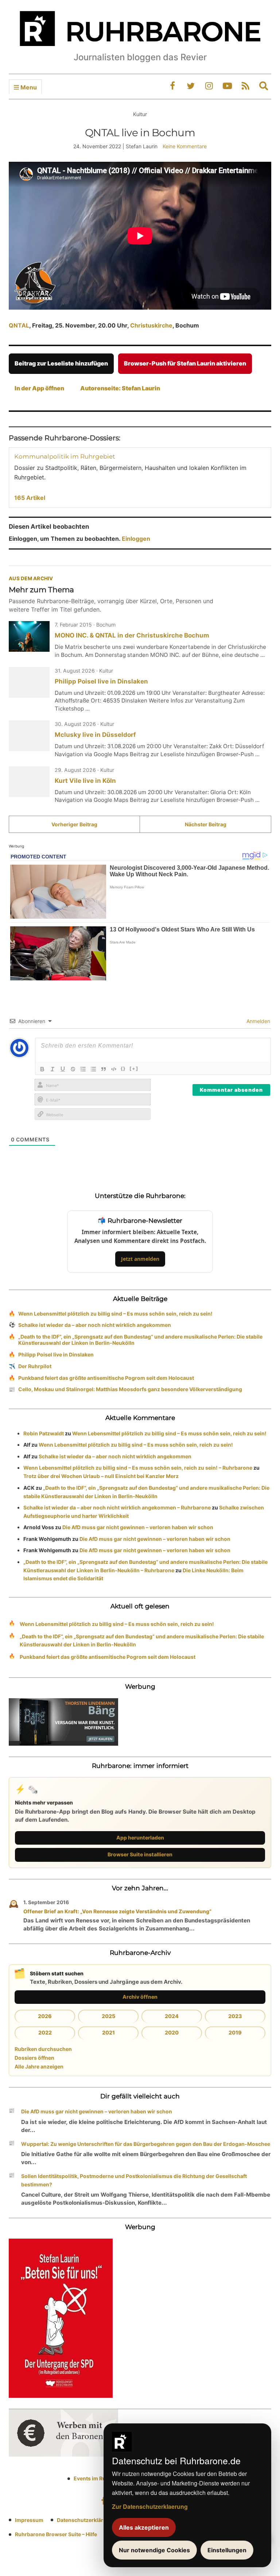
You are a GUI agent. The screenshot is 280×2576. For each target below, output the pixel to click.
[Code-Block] (114, 1069)
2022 (45, 2033)
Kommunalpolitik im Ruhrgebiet (65, 456)
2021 (108, 2033)
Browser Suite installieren (140, 1854)
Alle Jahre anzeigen (39, 2066)
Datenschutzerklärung (85, 2520)
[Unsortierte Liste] (93, 1069)
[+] (134, 1068)
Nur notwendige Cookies (154, 2550)
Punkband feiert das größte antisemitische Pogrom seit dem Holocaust (106, 1378)
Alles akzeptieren (144, 2527)
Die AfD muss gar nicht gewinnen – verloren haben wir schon (138, 1527)
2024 (172, 2016)
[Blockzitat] (104, 1069)
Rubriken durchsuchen (43, 2049)
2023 (235, 2016)
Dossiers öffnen (34, 2058)
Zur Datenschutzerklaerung (150, 2506)
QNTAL (19, 325)
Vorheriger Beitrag (74, 824)
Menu (28, 87)
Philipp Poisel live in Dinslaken (101, 681)
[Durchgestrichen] (73, 1069)
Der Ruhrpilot (35, 1366)
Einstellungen (227, 2550)
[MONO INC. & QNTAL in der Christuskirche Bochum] (29, 636)
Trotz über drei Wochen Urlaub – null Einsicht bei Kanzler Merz (101, 1476)
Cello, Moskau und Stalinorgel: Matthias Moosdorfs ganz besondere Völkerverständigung (130, 1389)
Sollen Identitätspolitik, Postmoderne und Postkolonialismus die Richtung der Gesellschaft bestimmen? (134, 2180)
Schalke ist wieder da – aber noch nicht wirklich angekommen (95, 1325)
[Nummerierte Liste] (83, 1069)
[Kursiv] (52, 1069)
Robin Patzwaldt (44, 1433)
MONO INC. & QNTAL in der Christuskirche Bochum (132, 635)
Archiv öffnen (140, 1997)
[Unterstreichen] (63, 1069)
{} (123, 1068)
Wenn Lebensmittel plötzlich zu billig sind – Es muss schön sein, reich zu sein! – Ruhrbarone (138, 1468)
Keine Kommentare (185, 146)
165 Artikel (30, 498)
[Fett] (42, 1069)
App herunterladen (140, 1838)
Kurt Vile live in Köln (85, 781)
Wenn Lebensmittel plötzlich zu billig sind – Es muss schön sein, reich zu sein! (115, 1314)
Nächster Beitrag (206, 824)
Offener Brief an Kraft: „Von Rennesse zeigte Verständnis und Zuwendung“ (117, 1911)
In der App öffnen (39, 388)
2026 (45, 2016)
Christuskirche (151, 325)
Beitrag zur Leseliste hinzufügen (61, 363)
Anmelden (258, 1021)
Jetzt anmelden (140, 1259)
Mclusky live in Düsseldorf (95, 735)
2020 (172, 2033)
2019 (235, 2033)
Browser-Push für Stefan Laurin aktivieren (185, 363)
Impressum (29, 2520)
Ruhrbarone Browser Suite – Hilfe (56, 2534)
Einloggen (136, 539)
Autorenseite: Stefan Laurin (120, 388)
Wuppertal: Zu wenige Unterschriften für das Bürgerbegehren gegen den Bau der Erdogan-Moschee (146, 2144)
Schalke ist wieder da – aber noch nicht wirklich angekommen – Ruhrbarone (117, 1507)
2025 (108, 2016)
